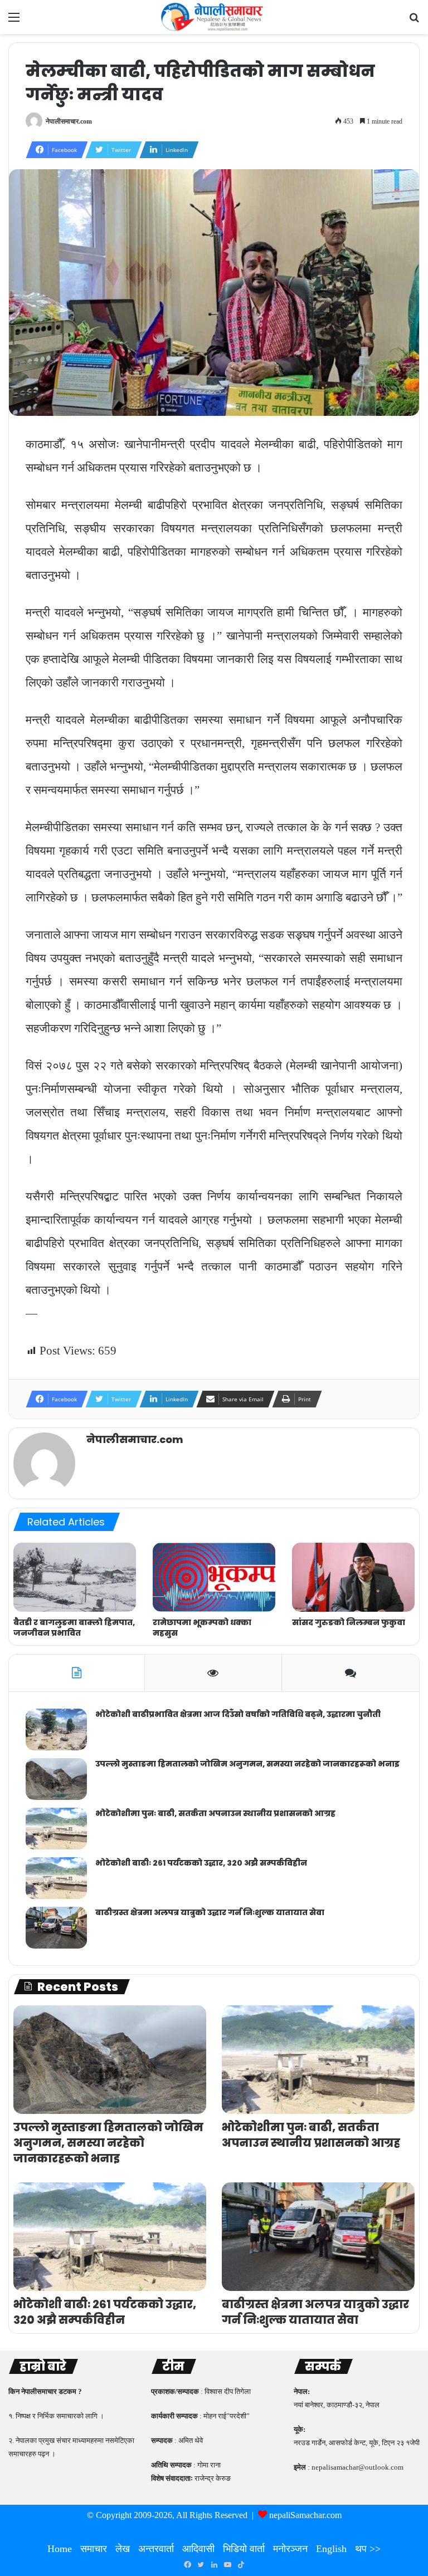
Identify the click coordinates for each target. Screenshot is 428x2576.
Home (60, 2549)
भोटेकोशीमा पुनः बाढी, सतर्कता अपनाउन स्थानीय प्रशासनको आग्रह (215, 1813)
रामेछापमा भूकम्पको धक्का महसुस (202, 1628)
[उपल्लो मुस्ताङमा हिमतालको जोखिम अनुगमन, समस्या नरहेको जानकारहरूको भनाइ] (56, 1779)
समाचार (94, 2549)
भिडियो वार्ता (244, 2549)
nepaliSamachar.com (305, 2515)
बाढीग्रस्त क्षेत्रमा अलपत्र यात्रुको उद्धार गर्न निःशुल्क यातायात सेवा (210, 1912)
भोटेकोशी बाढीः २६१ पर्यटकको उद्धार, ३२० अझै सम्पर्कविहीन (201, 1863)
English (331, 2549)
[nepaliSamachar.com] (214, 17)
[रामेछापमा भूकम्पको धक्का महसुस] (214, 1577)
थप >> (368, 2549)
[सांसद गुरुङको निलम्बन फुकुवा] (353, 1577)
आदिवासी (198, 2549)
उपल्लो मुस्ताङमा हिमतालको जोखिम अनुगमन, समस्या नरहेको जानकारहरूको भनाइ (247, 1764)
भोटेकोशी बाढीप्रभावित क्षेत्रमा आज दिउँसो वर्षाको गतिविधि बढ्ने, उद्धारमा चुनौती (238, 1714)
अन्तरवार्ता (156, 2549)
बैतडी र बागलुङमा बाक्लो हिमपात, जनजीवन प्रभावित (74, 1628)
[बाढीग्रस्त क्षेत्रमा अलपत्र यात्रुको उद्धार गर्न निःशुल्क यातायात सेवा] (56, 1928)
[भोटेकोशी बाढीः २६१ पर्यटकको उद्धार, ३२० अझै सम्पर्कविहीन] (56, 1878)
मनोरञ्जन (290, 2549)
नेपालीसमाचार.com (69, 121)
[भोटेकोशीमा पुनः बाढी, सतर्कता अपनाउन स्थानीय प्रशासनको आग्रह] (56, 1829)
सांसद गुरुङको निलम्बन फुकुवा (349, 1622)
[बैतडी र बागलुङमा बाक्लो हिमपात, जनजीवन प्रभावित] (75, 1577)
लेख (123, 2549)
